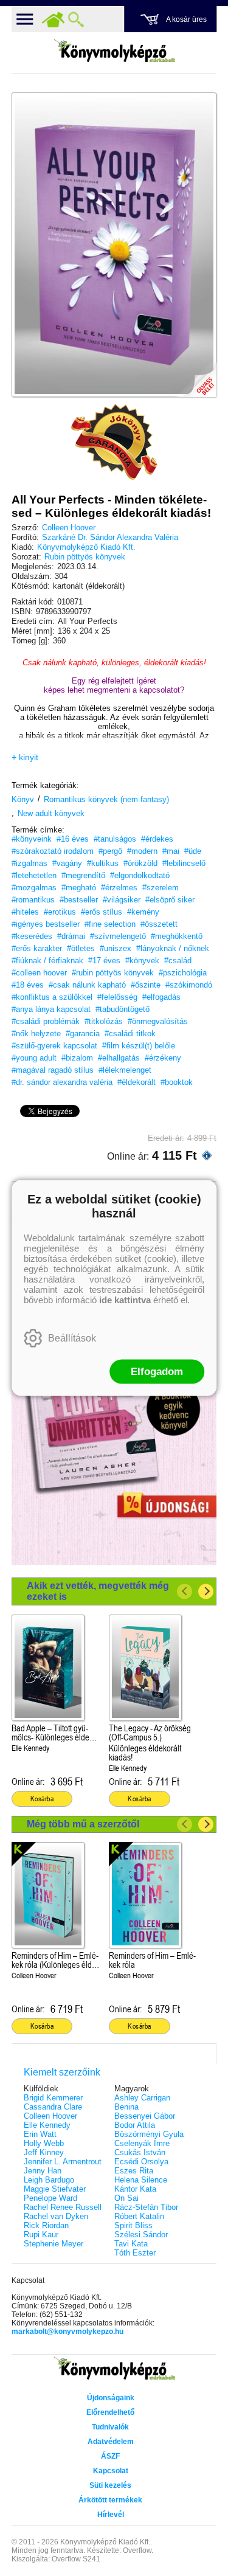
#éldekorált (136, 1082)
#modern (142, 851)
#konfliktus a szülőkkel (52, 997)
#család (178, 961)
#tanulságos (115, 839)
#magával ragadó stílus (53, 1070)
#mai (171, 851)
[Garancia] (114, 442)
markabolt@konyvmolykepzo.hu (67, 2332)
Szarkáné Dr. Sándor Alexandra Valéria (110, 537)
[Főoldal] (53, 19)
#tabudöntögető (123, 1009)
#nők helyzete (36, 1034)
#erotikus (60, 912)
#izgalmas (29, 863)
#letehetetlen (34, 875)
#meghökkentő (177, 936)
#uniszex (116, 948)
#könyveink (32, 839)
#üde (193, 851)
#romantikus (33, 900)
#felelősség (117, 997)
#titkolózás (104, 1021)
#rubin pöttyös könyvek (113, 973)
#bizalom (77, 1058)
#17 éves (104, 961)
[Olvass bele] (195, 376)
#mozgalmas (34, 888)
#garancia (83, 1034)
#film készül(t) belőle (139, 1046)
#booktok (177, 1082)
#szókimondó (189, 985)
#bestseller (79, 900)
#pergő (110, 851)
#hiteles (25, 912)
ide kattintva (125, 1300)
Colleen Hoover (69, 528)
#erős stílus (102, 912)
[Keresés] (76, 19)
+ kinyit (25, 757)
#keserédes (32, 936)
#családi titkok (130, 1034)
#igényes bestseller (46, 924)
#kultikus (103, 863)
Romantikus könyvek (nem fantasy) (106, 799)
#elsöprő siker (170, 900)
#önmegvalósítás (158, 1021)
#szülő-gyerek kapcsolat (54, 1046)
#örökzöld (140, 863)
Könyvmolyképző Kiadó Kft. (86, 547)
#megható (79, 888)
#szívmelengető (118, 936)
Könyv (23, 799)
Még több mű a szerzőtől (83, 1824)
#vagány (67, 863)
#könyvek (142, 961)
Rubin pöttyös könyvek (85, 557)
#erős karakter (37, 948)
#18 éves (28, 985)
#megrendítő (83, 875)
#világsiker (122, 900)
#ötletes (81, 948)
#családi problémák (46, 1021)
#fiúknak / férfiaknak (47, 961)
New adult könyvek (51, 813)
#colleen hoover (39, 973)
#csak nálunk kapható (87, 985)
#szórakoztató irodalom (53, 851)
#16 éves (73, 839)
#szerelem (161, 888)
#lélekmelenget (125, 1070)
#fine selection (110, 924)
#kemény (143, 912)
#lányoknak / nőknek (173, 948)
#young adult (34, 1058)
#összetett (159, 924)
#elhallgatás (119, 1058)
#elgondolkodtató (140, 875)
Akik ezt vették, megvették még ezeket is (98, 1591)
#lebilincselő (184, 863)
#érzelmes (119, 888)
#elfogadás (161, 997)
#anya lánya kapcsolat (51, 1009)
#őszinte (146, 985)
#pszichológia (183, 973)
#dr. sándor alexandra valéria (62, 1082)
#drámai (71, 936)
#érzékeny (163, 1058)
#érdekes (157, 839)
